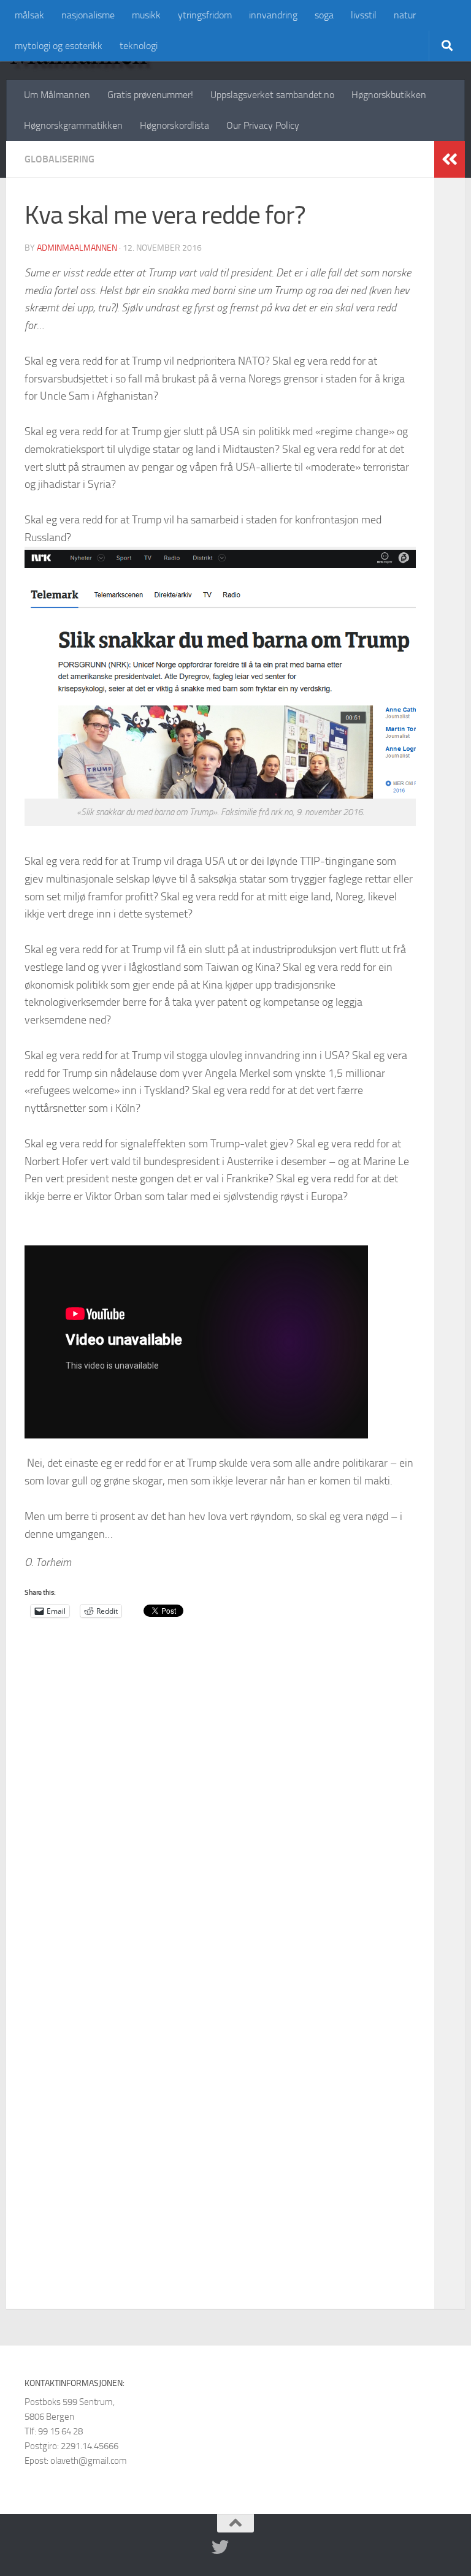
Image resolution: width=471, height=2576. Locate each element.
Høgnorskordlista (174, 125)
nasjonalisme (88, 15)
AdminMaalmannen (77, 248)
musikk (146, 15)
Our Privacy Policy (263, 125)
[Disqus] (220, 1821)
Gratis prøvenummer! (150, 95)
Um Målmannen (57, 95)
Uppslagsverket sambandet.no (272, 95)
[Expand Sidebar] (450, 159)
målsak (29, 15)
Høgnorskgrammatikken (73, 125)
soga (324, 15)
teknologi (139, 46)
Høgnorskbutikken (389, 95)
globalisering (59, 159)
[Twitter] (220, 2547)
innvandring (273, 15)
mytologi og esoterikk (59, 46)
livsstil (364, 15)
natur (405, 15)
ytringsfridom (205, 15)
